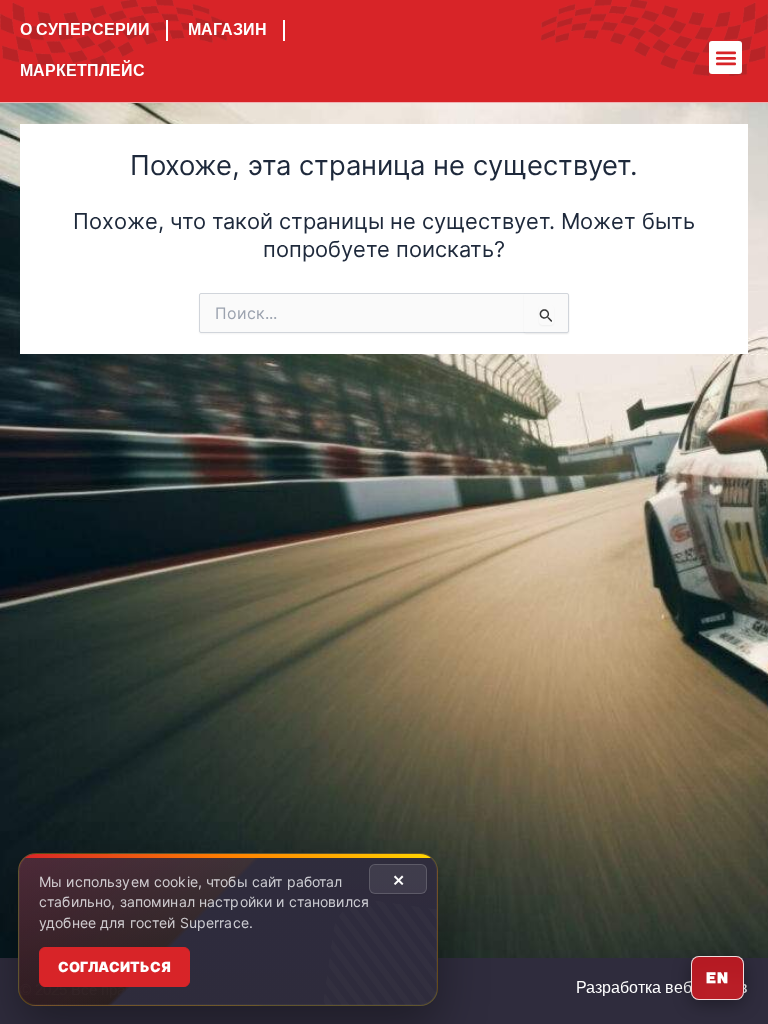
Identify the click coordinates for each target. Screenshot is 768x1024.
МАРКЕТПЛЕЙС (82, 70)
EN (717, 978)
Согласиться (114, 966)
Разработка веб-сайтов (662, 987)
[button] (725, 57)
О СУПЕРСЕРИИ (85, 29)
